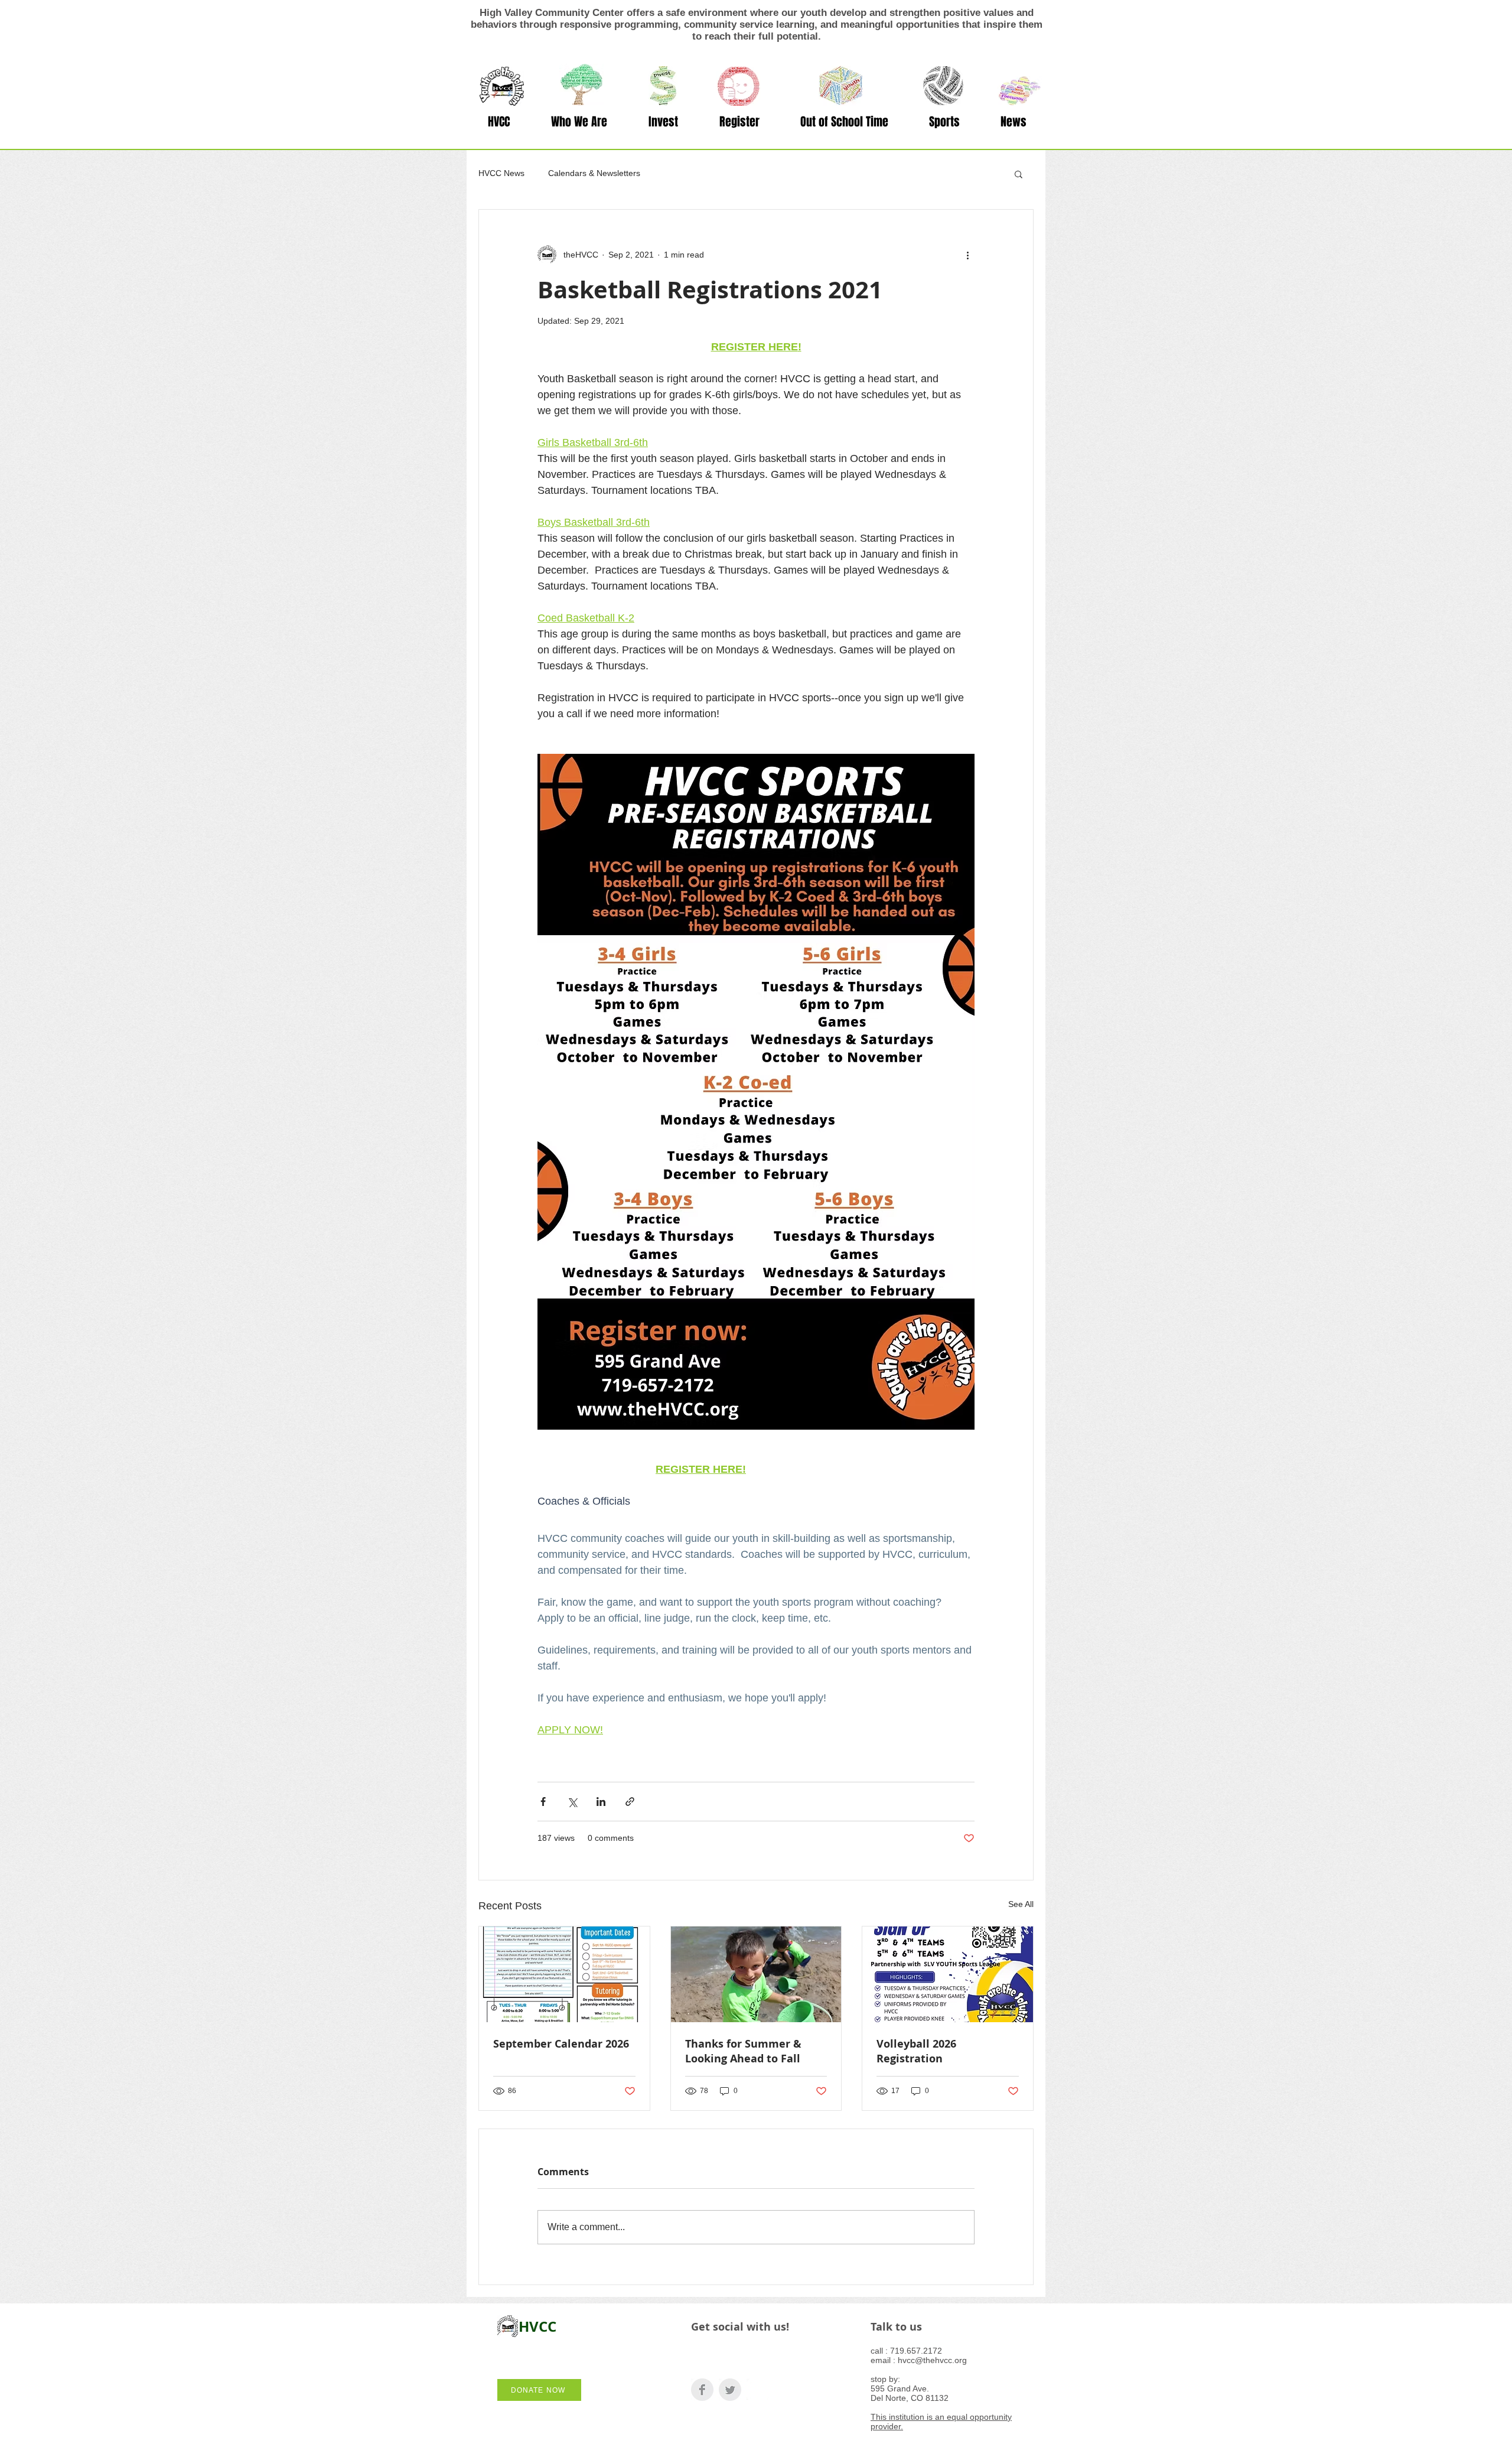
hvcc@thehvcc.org (932, 2360)
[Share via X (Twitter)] (572, 1802)
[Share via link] (630, 1802)
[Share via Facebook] (543, 1802)
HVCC (537, 2326)
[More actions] (967, 255)
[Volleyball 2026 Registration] (948, 1974)
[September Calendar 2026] (564, 1974)
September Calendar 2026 (561, 2044)
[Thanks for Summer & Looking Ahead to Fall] (756, 1974)
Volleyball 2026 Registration (916, 2051)
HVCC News (501, 173)
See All (1021, 1904)
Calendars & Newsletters (594, 173)
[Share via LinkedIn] (601, 1802)
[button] (579, 122)
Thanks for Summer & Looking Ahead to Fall (743, 2051)
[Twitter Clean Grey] (730, 2390)
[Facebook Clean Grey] (702, 2390)
